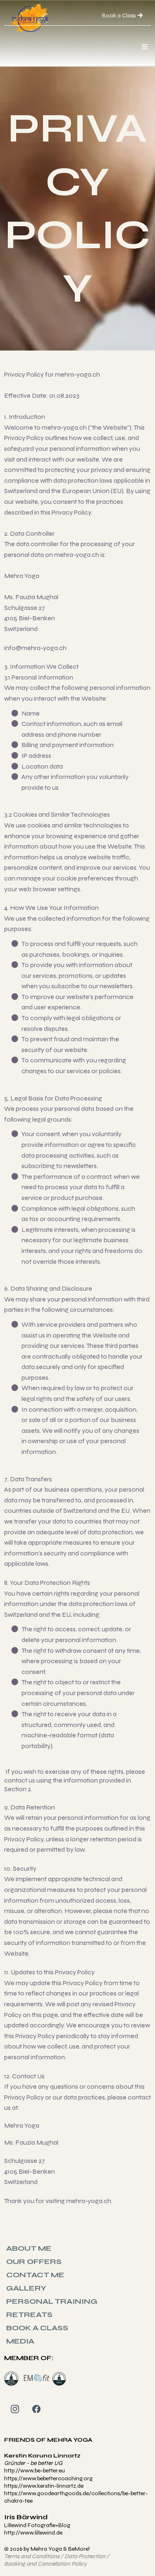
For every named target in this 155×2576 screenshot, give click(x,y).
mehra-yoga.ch (77, 374)
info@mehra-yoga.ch (35, 648)
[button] (143, 47)
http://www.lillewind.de (33, 2533)
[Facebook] (36, 2409)
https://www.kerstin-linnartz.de (44, 2486)
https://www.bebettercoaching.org (48, 2478)
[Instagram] (15, 2409)
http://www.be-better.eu (35, 2471)
